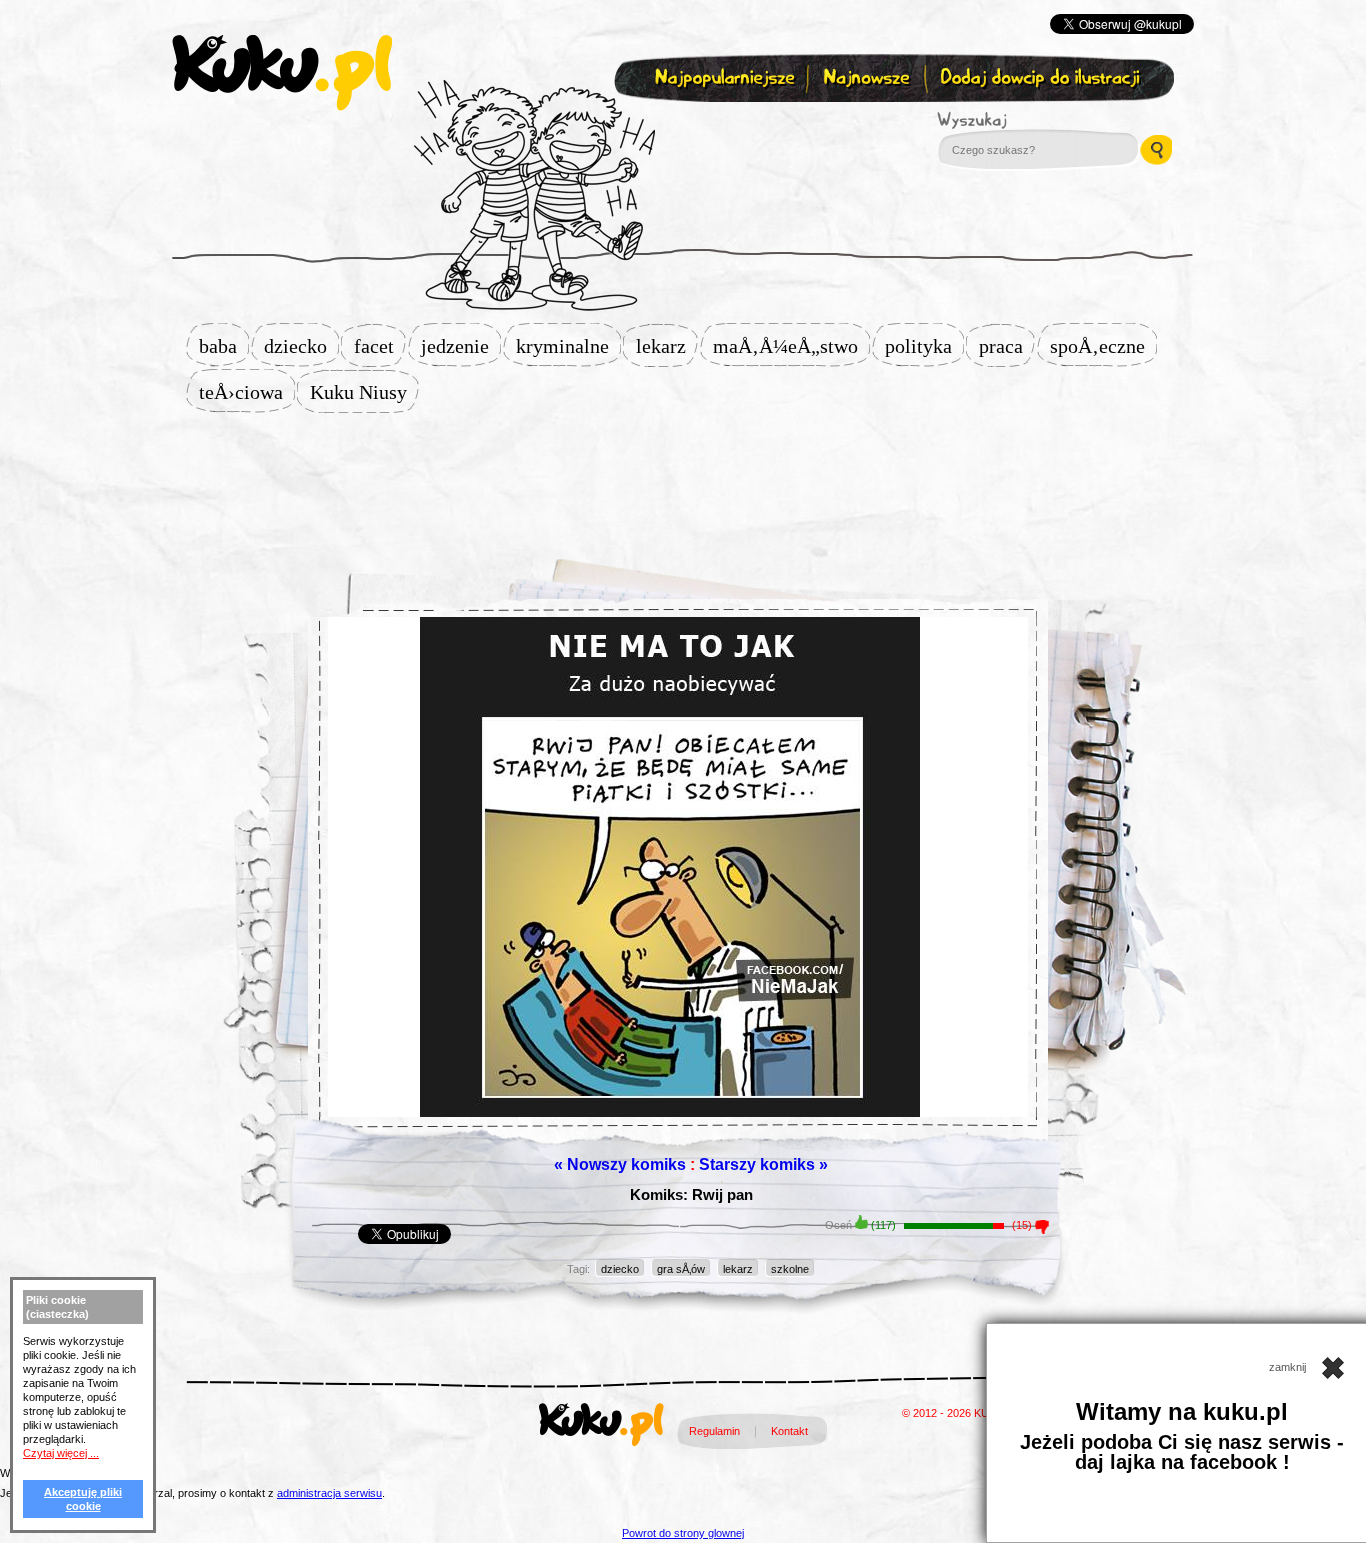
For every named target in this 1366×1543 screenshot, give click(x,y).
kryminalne (568, 346)
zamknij (1289, 1367)
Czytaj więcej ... (61, 1453)
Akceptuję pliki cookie (83, 1499)
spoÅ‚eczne (1103, 346)
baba (224, 346)
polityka (924, 346)
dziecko (301, 346)
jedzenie (461, 346)
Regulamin (714, 1431)
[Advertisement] (683, 477)
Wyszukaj (1027, 120)
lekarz (667, 346)
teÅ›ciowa (247, 392)
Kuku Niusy (364, 392)
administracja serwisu (329, 1493)
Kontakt (789, 1431)
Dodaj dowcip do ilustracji (1041, 78)
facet (380, 346)
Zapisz (678, 126)
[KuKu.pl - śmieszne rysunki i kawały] (601, 1428)
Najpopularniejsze (722, 78)
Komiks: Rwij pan (691, 1194)
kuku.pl (282, 73)
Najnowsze (868, 78)
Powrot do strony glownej (683, 1533)
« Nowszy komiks (620, 1164)
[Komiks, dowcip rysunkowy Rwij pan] (678, 917)
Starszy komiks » (763, 1164)
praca (1007, 346)
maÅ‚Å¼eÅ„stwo (791, 346)
